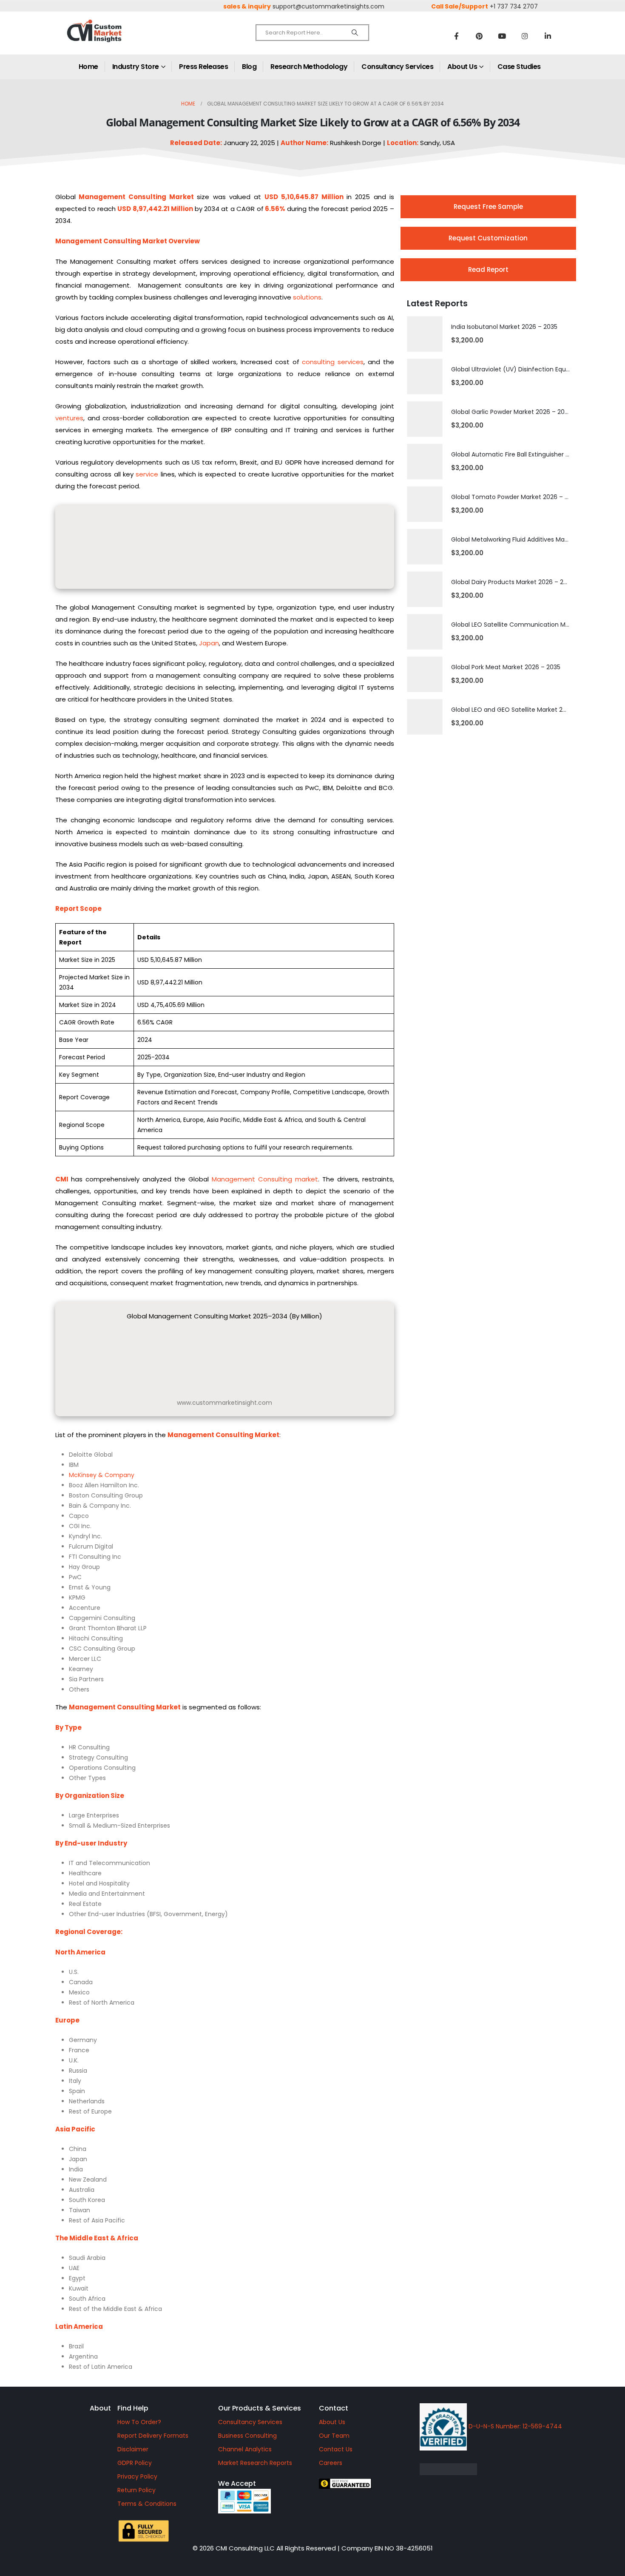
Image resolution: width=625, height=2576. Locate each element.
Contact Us (336, 2449)
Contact (334, 2408)
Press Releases (203, 67)
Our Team (334, 2436)
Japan (209, 643)
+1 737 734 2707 (514, 6)
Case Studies (519, 67)
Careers (331, 2463)
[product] (425, 334)
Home (88, 67)
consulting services (333, 362)
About (100, 2408)
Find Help (133, 2408)
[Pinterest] (479, 36)
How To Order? (139, 2422)
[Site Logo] (113, 38)
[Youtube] (502, 36)
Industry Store (136, 67)
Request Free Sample (488, 207)
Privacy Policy (137, 2476)
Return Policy (136, 2490)
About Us (462, 67)
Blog (249, 67)
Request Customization (488, 238)
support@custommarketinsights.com (328, 6)
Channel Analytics (245, 2449)
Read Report (488, 270)
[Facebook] (456, 36)
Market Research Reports (255, 2463)
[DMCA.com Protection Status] (514, 2469)
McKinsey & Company (102, 1475)
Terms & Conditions (147, 2504)
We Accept (237, 2483)
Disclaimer (133, 2449)
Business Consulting (247, 2436)
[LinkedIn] (548, 36)
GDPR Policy (135, 2463)
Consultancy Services (397, 67)
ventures (69, 418)
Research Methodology (309, 67)
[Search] (355, 33)
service (147, 474)
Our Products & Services (260, 2408)
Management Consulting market (265, 1179)
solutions (307, 297)
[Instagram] (525, 36)
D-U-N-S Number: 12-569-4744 (514, 2426)
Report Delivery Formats (153, 2436)
